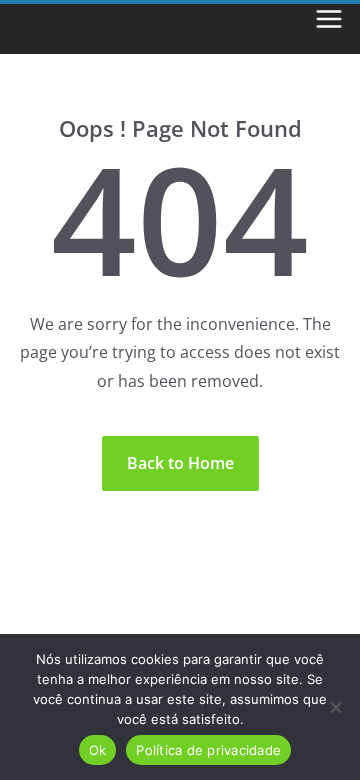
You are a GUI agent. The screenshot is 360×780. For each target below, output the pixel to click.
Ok (98, 750)
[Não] (335, 707)
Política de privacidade (208, 750)
